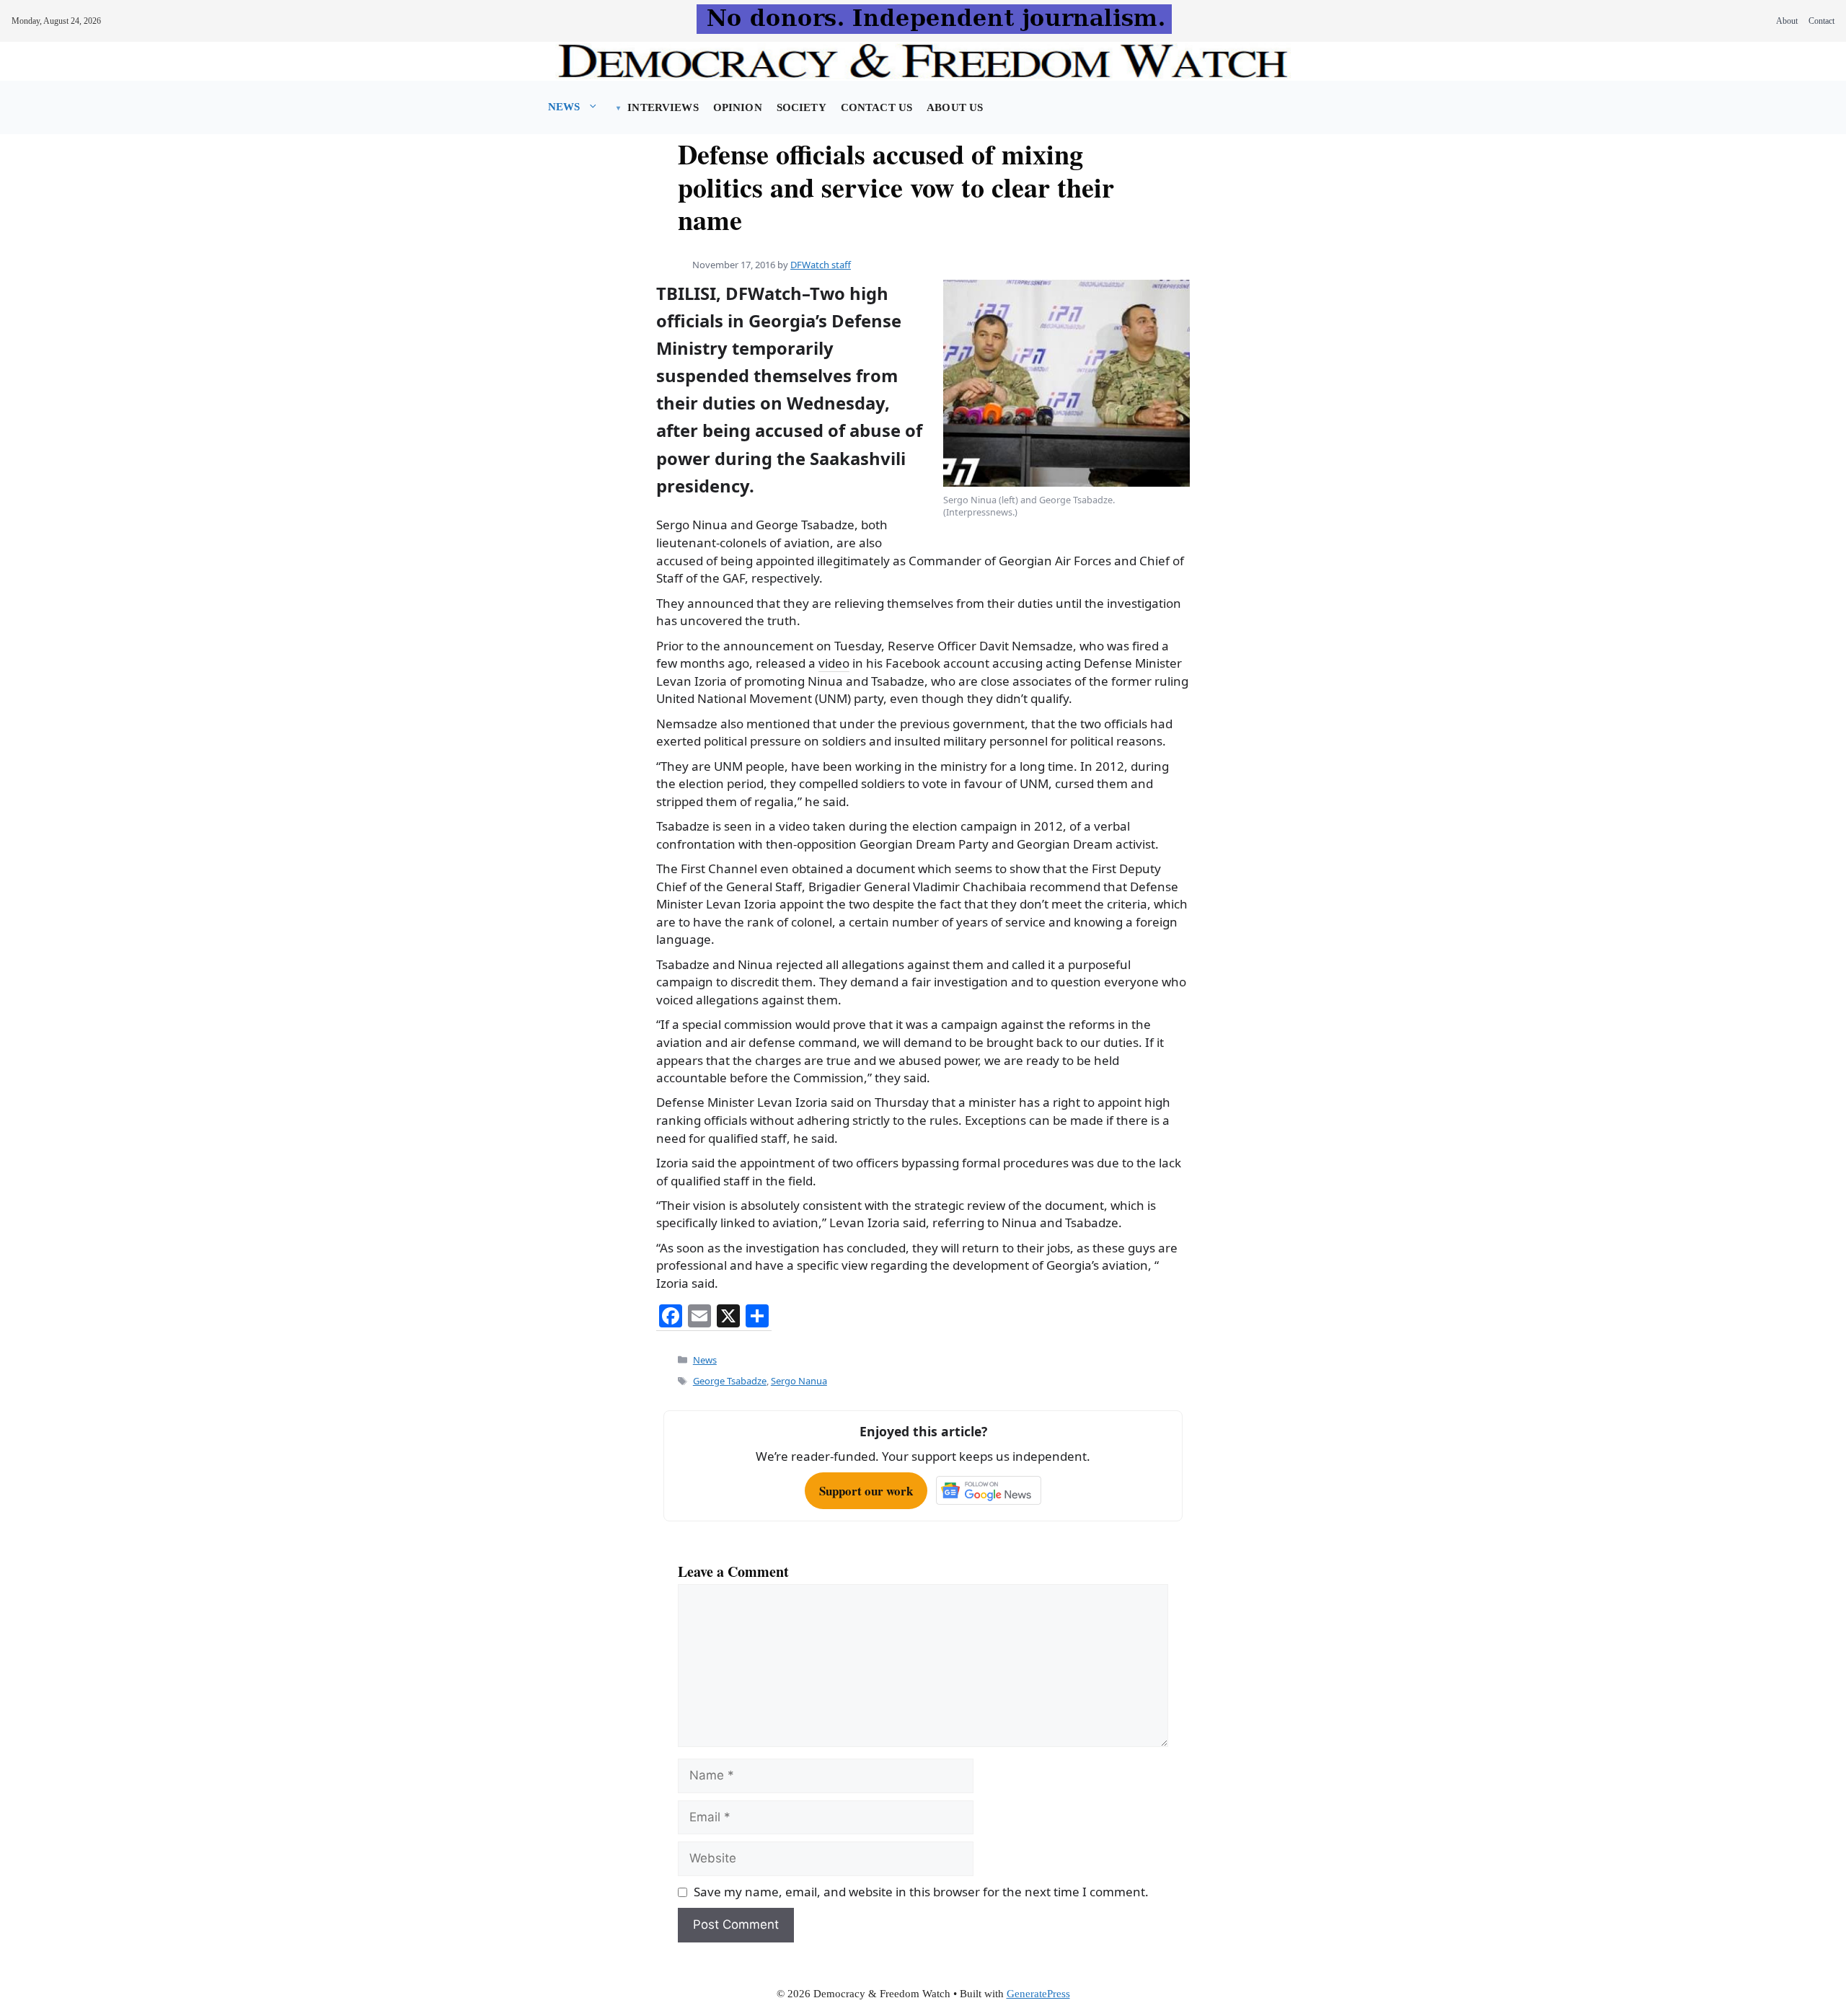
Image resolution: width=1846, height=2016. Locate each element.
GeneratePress (1038, 1994)
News (564, 107)
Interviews (663, 107)
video (834, 663)
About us (955, 107)
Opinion (738, 107)
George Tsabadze (730, 1381)
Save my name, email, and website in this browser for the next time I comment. (921, 1892)
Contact (1821, 21)
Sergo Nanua (799, 1381)
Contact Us (876, 107)
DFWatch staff (821, 265)
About (1787, 21)
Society (801, 107)
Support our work (866, 1491)
